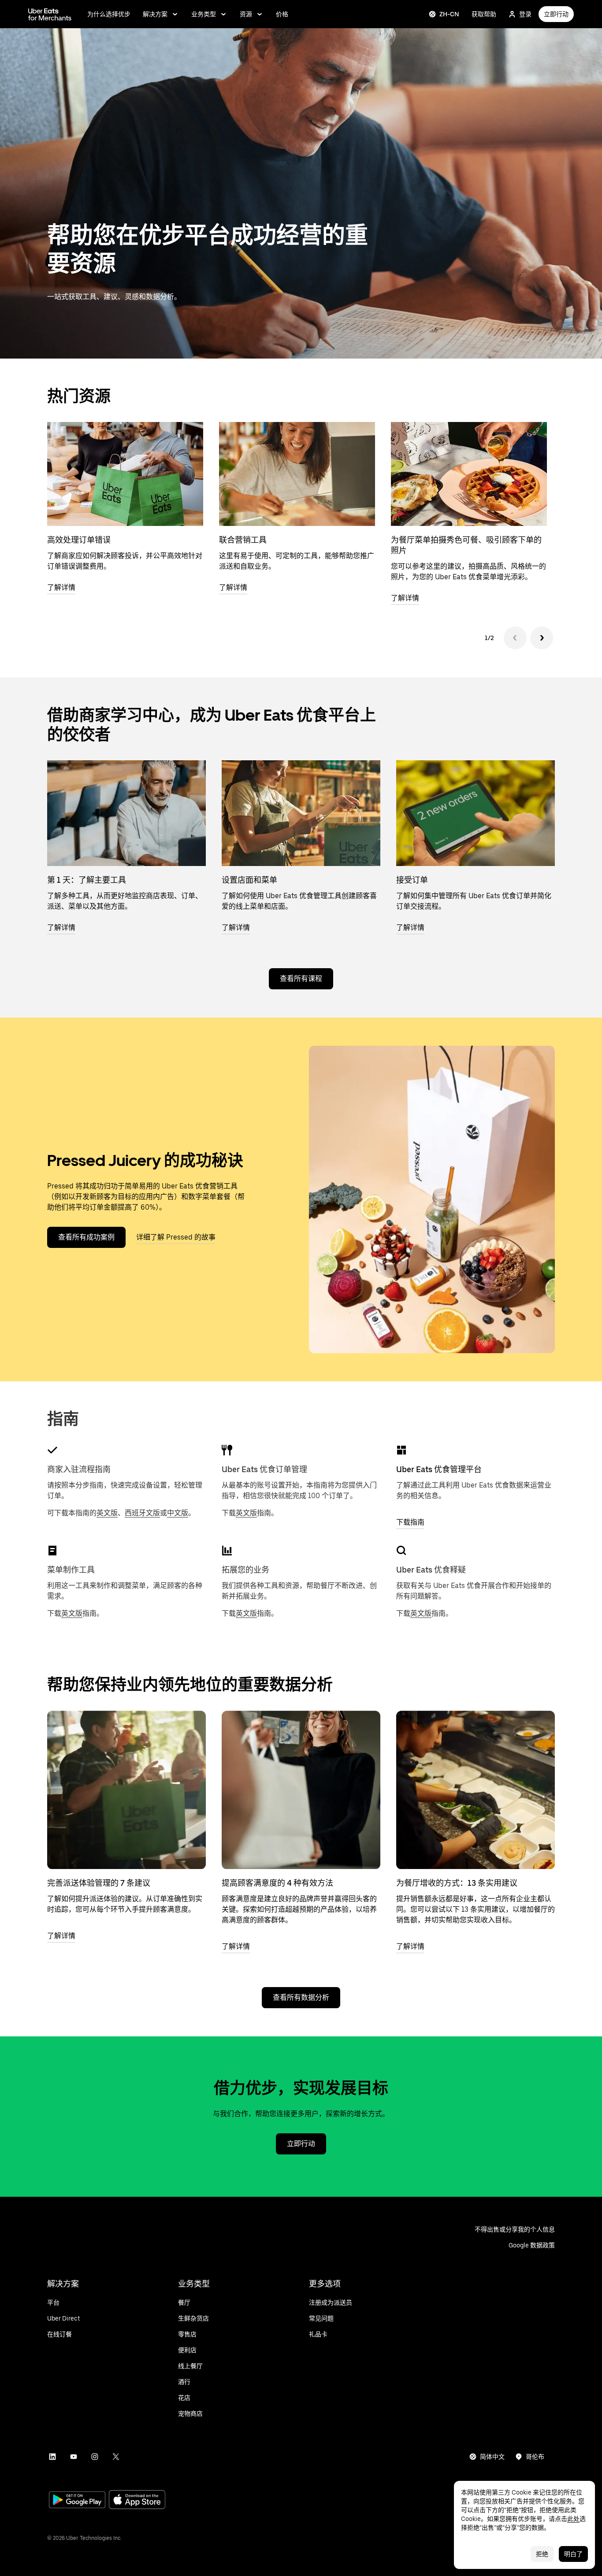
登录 (525, 14)
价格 (282, 14)
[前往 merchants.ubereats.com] (50, 14)
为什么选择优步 (109, 14)
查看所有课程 (301, 979)
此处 (573, 2519)
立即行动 (556, 14)
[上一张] (515, 638)
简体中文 (492, 2457)
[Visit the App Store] (137, 2500)
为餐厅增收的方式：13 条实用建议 (457, 1883)
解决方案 (155, 14)
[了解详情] (126, 1790)
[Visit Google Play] (77, 2501)
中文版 (178, 1513)
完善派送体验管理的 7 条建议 (99, 1883)
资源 (246, 14)
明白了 (573, 2554)
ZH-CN (449, 14)
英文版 (107, 1513)
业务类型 (204, 14)
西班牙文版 (142, 1513)
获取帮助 (484, 14)
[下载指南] (401, 1450)
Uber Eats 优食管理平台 (439, 1469)
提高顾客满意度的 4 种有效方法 (277, 1883)
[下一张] (542, 638)
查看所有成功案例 (86, 1237)
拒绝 (542, 2554)
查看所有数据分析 (301, 1997)
